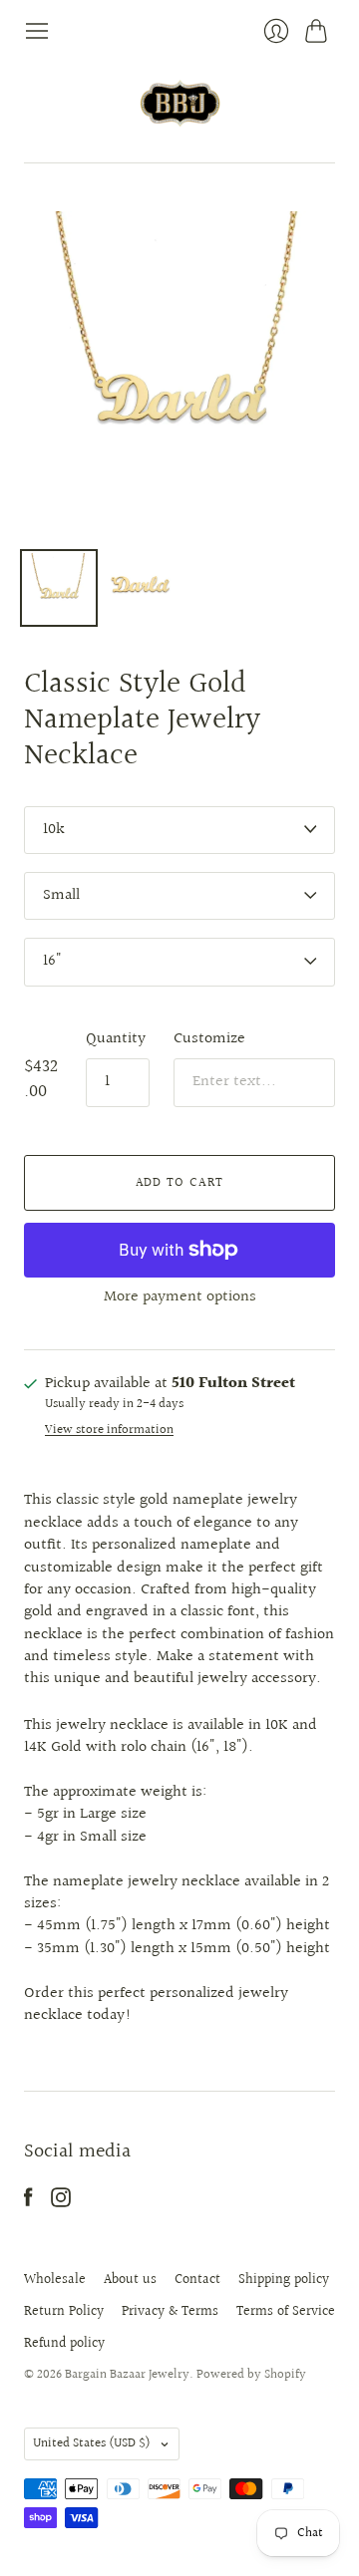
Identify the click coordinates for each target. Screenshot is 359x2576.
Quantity (116, 1039)
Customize (209, 1039)
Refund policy (64, 2344)
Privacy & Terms (170, 2312)
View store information (109, 1431)
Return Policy (64, 2312)
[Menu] (37, 31)
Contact (197, 2280)
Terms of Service (286, 2312)
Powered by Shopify (251, 2375)
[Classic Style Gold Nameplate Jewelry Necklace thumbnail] (59, 588)
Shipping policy (284, 2280)
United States (92, 2443)
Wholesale (55, 2280)
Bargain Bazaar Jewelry (127, 2375)
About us (130, 2280)
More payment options (180, 1297)
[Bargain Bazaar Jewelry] (180, 103)
